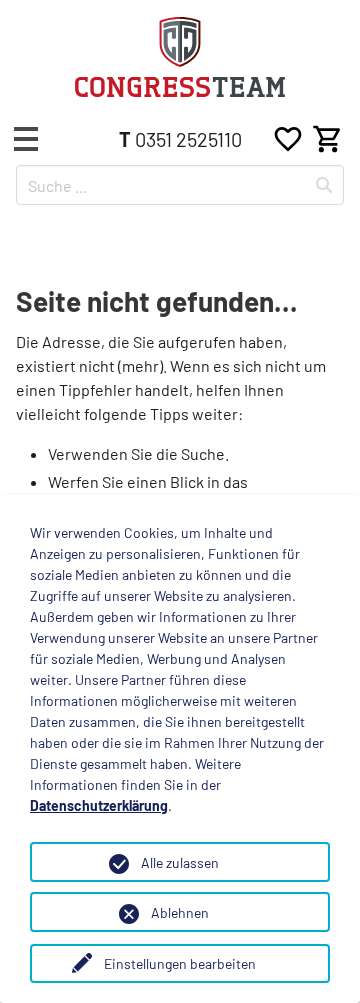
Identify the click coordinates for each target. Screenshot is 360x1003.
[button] (26, 139)
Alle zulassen (180, 862)
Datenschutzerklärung (99, 805)
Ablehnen (180, 912)
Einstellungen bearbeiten (180, 963)
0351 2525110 (180, 139)
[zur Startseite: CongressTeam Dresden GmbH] (180, 57)
